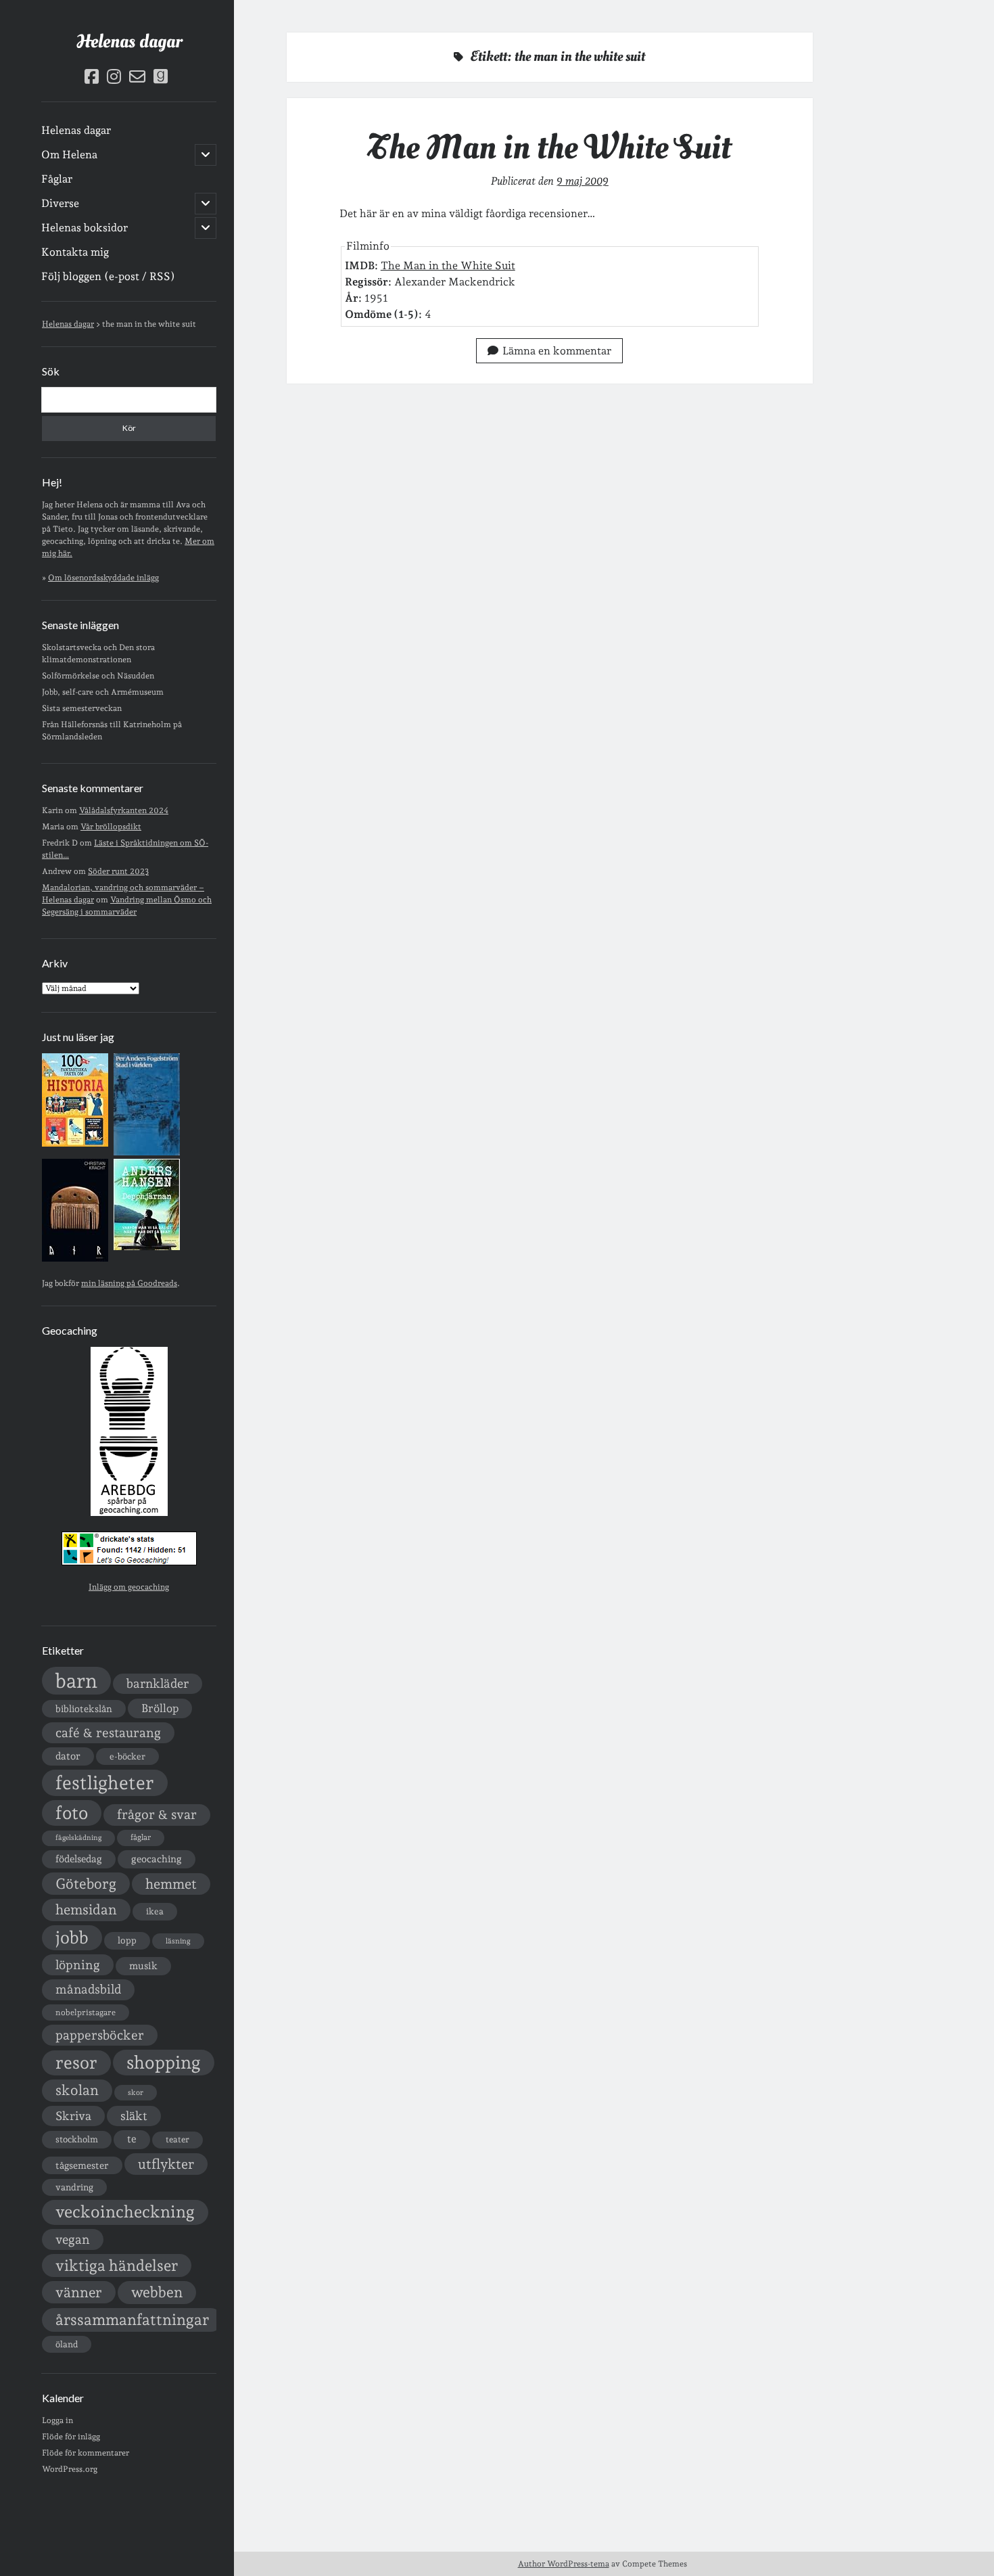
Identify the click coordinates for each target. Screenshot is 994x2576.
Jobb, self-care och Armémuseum (103, 692)
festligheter (105, 1782)
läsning (178, 1941)
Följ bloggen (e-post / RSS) (108, 276)
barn (76, 1681)
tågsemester (82, 2165)
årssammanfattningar (132, 2320)
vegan (73, 2239)
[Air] (75, 1259)
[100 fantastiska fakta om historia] (75, 1144)
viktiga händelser (117, 2265)
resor (76, 2063)
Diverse (60, 203)
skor (136, 2093)
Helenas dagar (129, 42)
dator (68, 1756)
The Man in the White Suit (549, 147)
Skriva (73, 2116)
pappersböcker (100, 2035)
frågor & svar (157, 1815)
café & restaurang (108, 1732)
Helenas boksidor (85, 228)
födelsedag (79, 1859)
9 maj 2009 (583, 181)
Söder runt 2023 (118, 871)
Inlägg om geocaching (129, 1587)
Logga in (57, 2420)
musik (143, 1965)
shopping (164, 2062)
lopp (127, 1940)
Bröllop (160, 1708)
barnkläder (158, 1683)
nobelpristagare (86, 2013)
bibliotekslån (84, 1709)
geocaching (157, 1859)
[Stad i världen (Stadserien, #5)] (147, 1153)
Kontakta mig (75, 252)
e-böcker (127, 1756)
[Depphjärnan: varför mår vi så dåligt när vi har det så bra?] (147, 1247)
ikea (155, 1911)
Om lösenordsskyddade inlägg (103, 578)
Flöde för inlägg (71, 2437)
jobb (72, 1937)
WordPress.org (70, 2469)
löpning (78, 1964)
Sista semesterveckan (82, 708)
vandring (74, 2187)
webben (157, 2292)
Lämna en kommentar (557, 351)
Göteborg (86, 1884)
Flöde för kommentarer (86, 2453)
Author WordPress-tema (564, 2564)
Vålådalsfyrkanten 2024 (124, 810)
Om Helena (69, 155)
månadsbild (88, 1989)
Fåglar (57, 179)
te (132, 2139)
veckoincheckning (125, 2212)
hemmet (171, 1884)
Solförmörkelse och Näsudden (98, 676)
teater (177, 2139)
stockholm (77, 2139)
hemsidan (86, 1910)
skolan (77, 2090)
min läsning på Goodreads (129, 1283)
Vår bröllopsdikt (111, 827)
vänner (79, 2292)
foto (72, 1813)
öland (67, 2344)
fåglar (141, 1837)
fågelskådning (78, 1838)
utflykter (166, 2164)
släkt (134, 2116)
